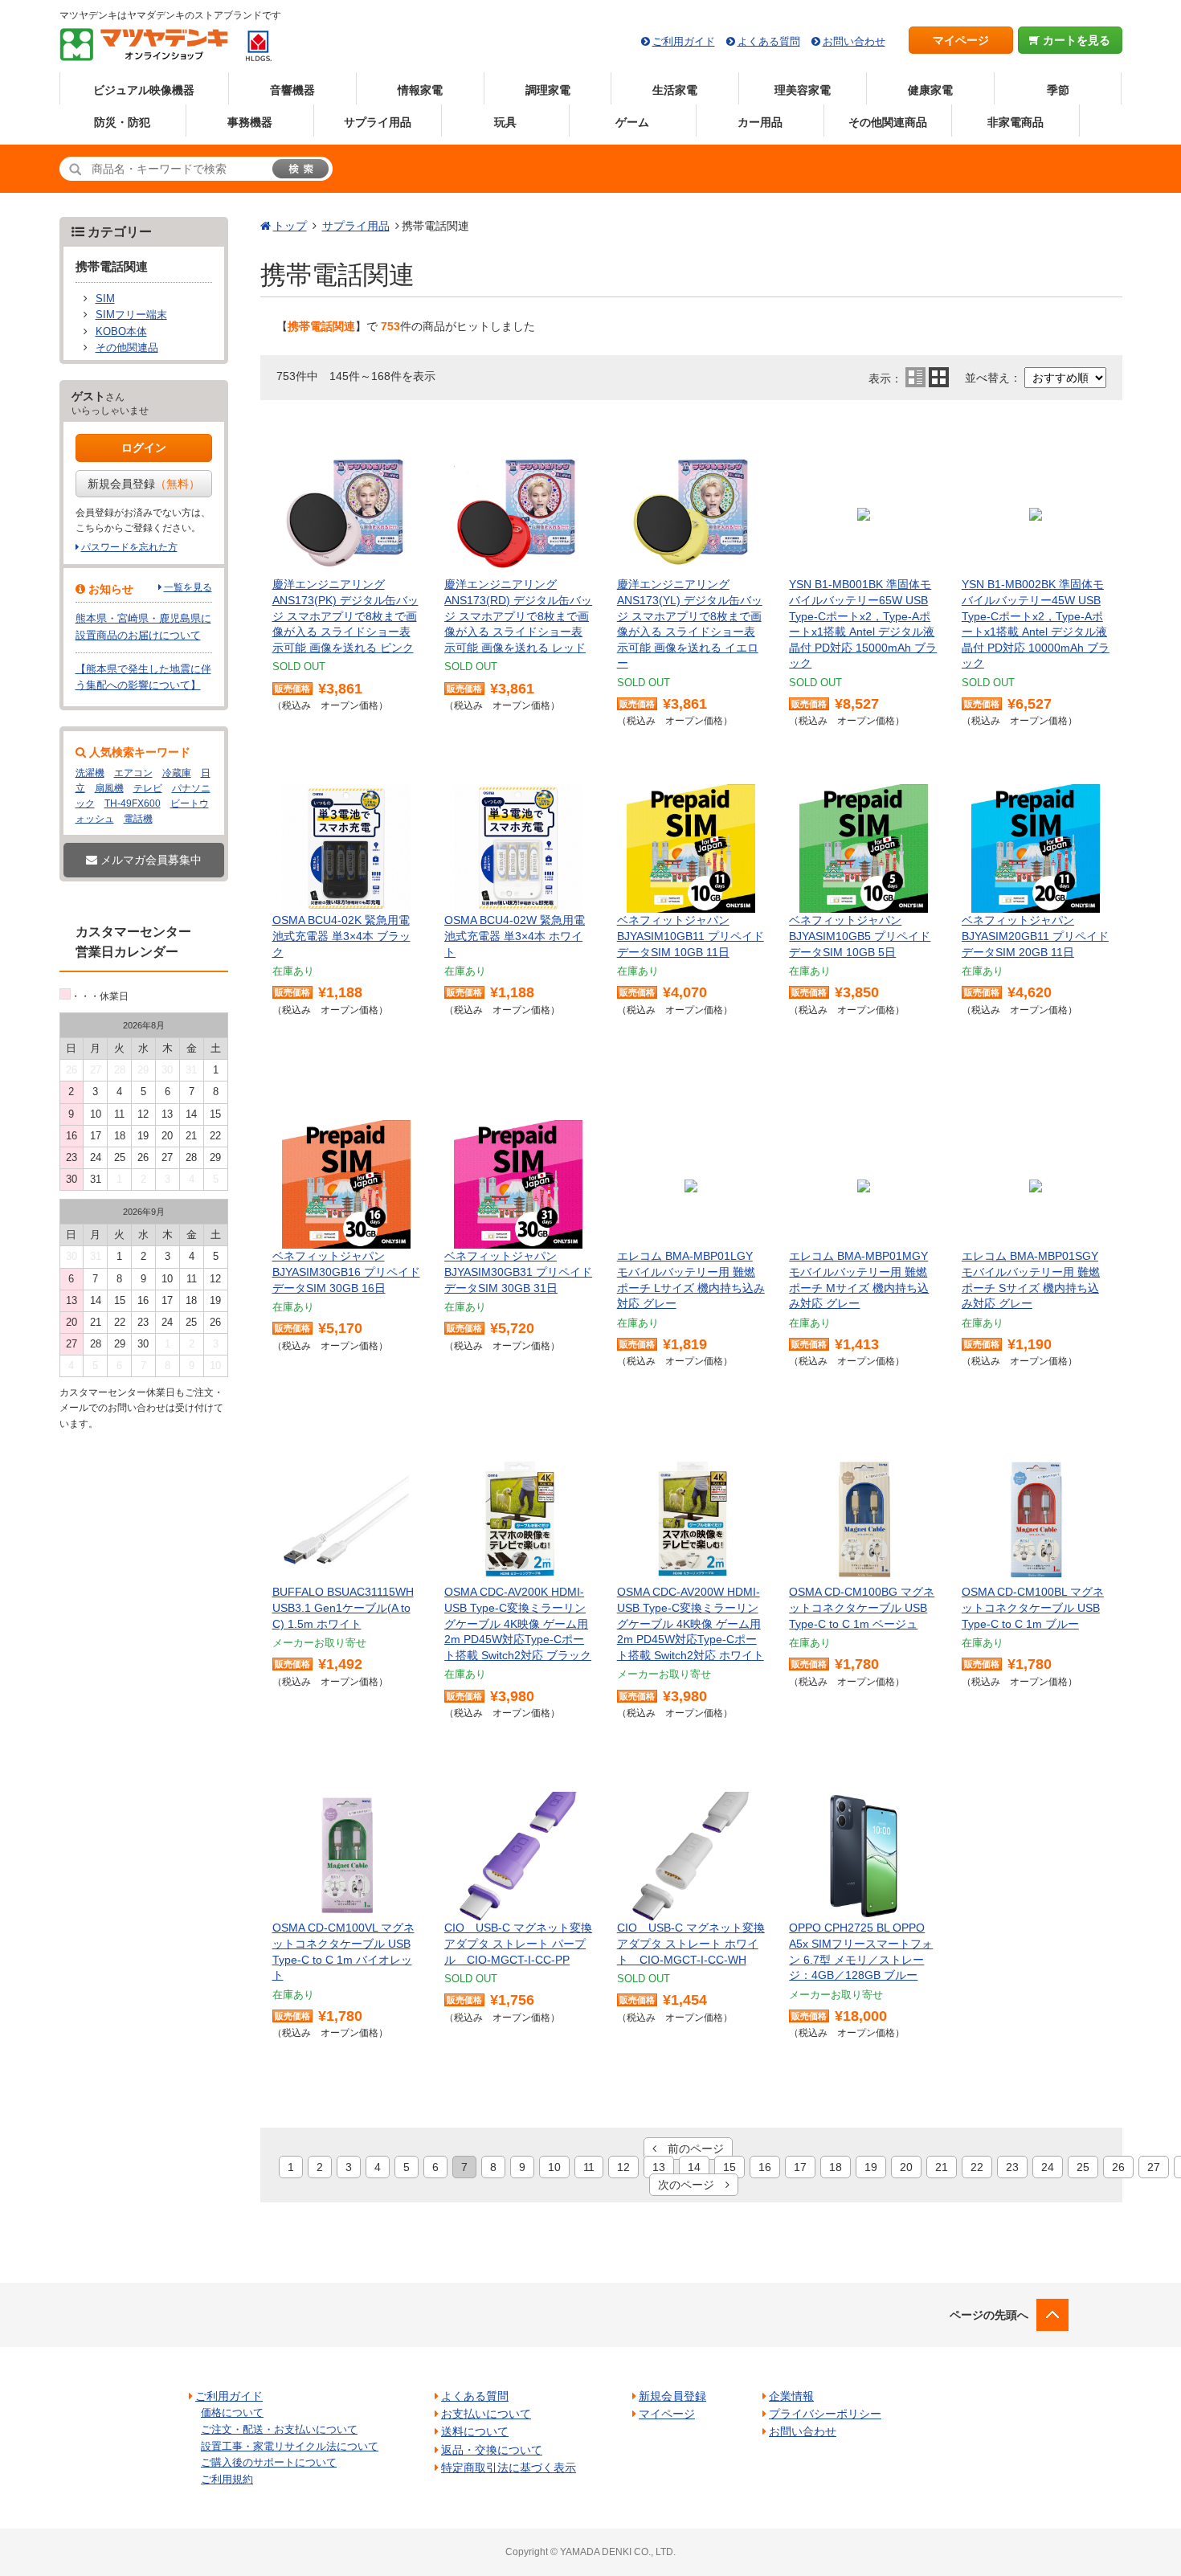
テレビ (148, 788)
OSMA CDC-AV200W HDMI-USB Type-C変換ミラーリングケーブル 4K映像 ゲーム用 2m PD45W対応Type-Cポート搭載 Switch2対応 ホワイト (691, 1623)
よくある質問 (769, 41)
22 (977, 2167)
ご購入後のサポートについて (269, 2462)
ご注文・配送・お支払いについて (279, 2429)
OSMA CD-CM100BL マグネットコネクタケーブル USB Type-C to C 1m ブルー (1033, 1607)
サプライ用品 (378, 122)
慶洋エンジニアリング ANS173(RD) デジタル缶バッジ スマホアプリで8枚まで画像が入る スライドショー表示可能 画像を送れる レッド (518, 615)
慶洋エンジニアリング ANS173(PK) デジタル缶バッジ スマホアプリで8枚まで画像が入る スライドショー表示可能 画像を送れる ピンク (345, 615)
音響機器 (292, 90)
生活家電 (675, 90)
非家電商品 (1015, 122)
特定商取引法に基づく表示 (509, 2468)
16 (765, 2167)
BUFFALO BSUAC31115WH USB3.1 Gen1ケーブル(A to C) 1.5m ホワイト (343, 1607)
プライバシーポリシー (825, 2414)
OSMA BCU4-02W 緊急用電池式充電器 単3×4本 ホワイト (515, 936)
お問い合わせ (854, 41)
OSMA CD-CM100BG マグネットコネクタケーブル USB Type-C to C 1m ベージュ (862, 1607)
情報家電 (420, 90)
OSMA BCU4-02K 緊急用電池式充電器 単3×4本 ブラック (341, 936)
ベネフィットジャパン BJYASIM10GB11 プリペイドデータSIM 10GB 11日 (691, 936)
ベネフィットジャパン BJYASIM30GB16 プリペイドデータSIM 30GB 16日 (346, 1272)
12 (623, 2167)
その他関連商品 (888, 122)
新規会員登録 (144, 484)
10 (554, 2167)
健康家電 (930, 90)
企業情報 (791, 2396)
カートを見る (1075, 40)
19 (871, 2167)
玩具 (505, 122)
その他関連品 (127, 348)
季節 (1058, 90)
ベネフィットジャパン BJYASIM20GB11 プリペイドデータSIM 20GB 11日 (1035, 936)
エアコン (133, 773)
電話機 (138, 819)
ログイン (144, 448)
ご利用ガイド (684, 41)
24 (1048, 2167)
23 (1012, 2167)
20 (906, 2167)
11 (589, 2167)
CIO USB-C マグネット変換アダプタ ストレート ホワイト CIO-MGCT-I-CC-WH (691, 1943)
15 (729, 2167)
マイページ (961, 40)
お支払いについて (486, 2414)
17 (800, 2167)
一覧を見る (188, 587)
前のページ (690, 2149)
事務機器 (250, 122)
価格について (232, 2412)
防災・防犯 (122, 122)
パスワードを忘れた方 (129, 547)
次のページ (692, 2185)
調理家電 (548, 90)
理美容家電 (803, 90)
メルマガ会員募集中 (149, 860)
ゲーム (632, 122)
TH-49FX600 (133, 803)
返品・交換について (492, 2450)
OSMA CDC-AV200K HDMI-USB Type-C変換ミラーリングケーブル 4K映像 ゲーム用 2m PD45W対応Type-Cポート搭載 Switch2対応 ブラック (518, 1623)
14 (694, 2167)
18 (836, 2167)
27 (1154, 2167)
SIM (105, 299)
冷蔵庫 (177, 773)
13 (659, 2167)
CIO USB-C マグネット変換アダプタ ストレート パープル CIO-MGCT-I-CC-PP (518, 1943)
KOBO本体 (121, 332)
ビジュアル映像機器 (144, 90)
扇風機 (109, 788)
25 (1083, 2167)
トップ (290, 226)
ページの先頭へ (989, 2315)
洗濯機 (90, 773)
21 (942, 2167)
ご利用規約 (227, 2479)
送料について (475, 2431)
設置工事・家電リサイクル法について (290, 2446)
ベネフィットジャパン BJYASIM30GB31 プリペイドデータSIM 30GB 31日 (518, 1272)
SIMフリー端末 (131, 315)
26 (1118, 2167)
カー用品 (760, 122)
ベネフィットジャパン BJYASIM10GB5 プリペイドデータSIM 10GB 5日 (860, 936)
